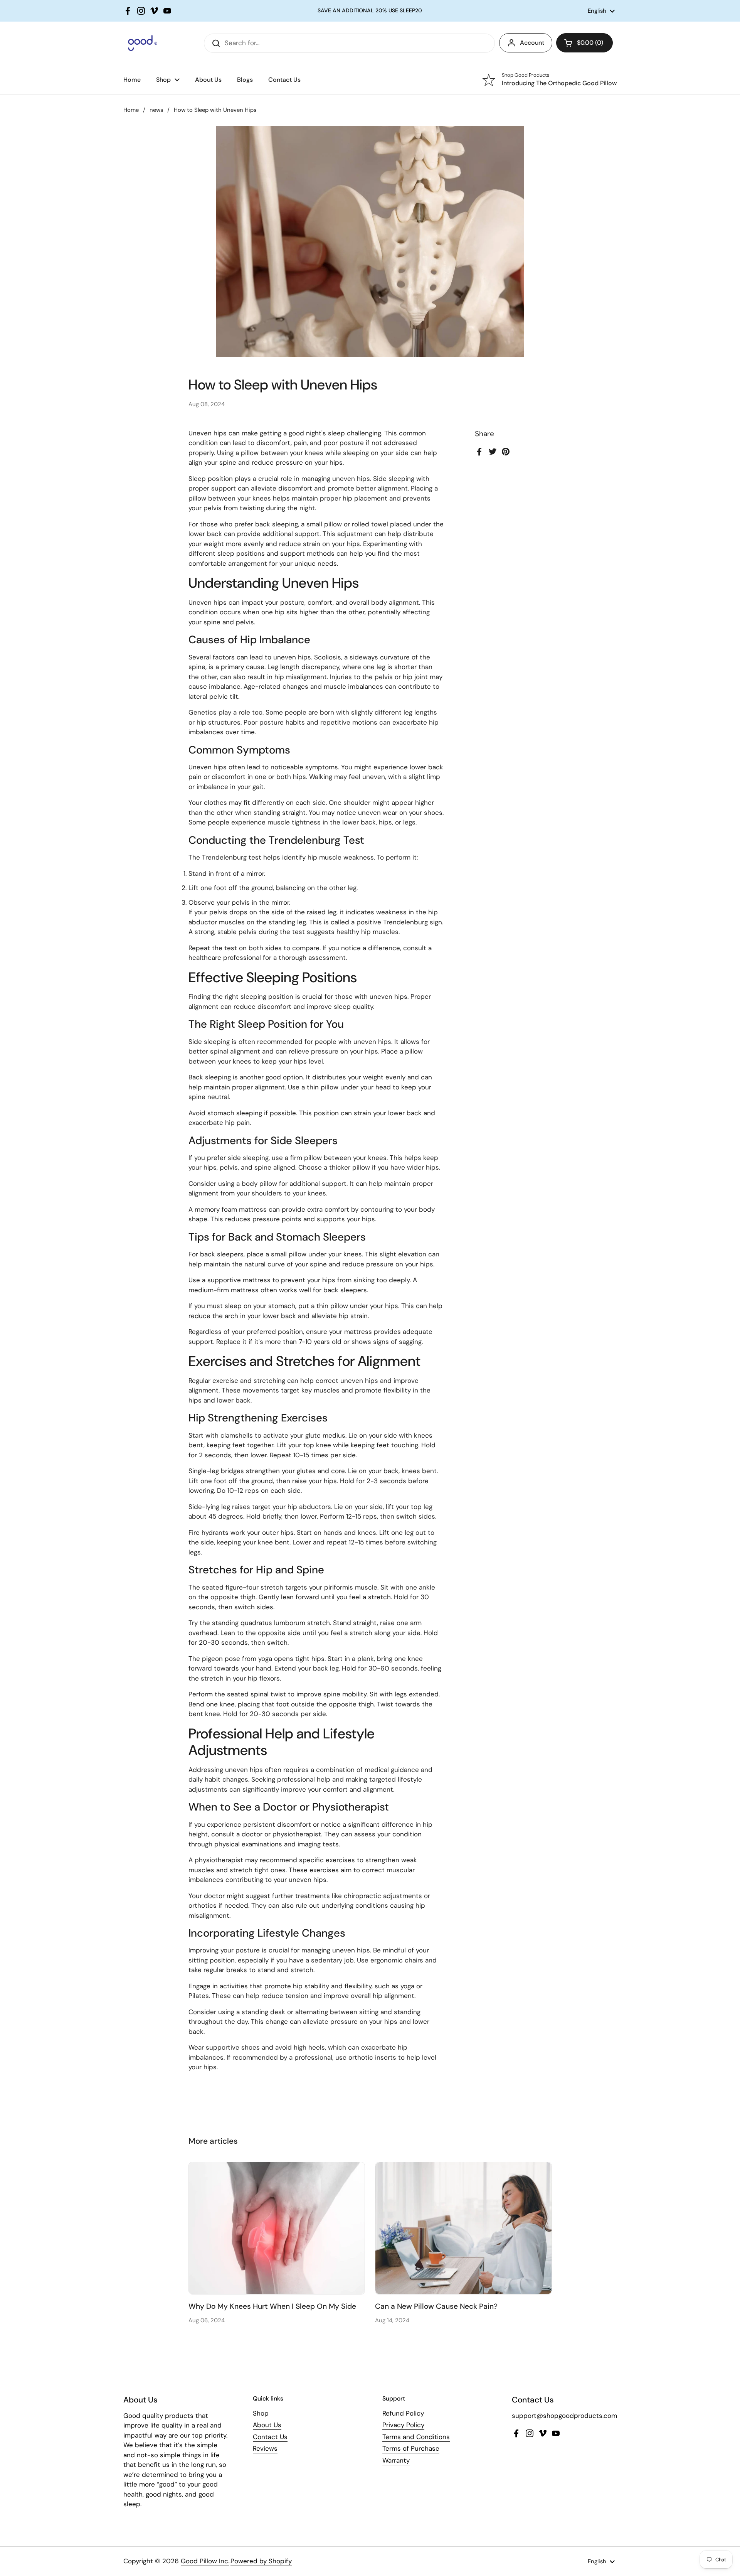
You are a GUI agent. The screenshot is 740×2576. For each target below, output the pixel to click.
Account (532, 43)
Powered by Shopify (261, 2561)
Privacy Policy (403, 2425)
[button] (584, 43)
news (156, 110)
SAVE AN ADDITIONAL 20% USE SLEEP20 (370, 11)
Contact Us (270, 2437)
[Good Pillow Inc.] (140, 43)
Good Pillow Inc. (205, 2561)
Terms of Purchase (411, 2448)
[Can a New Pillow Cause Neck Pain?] (463, 2228)
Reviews (265, 2448)
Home (131, 110)
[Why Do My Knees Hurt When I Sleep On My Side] (277, 2228)
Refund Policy (403, 2413)
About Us (267, 2425)
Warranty (396, 2460)
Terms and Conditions (416, 2437)
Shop (261, 2413)
